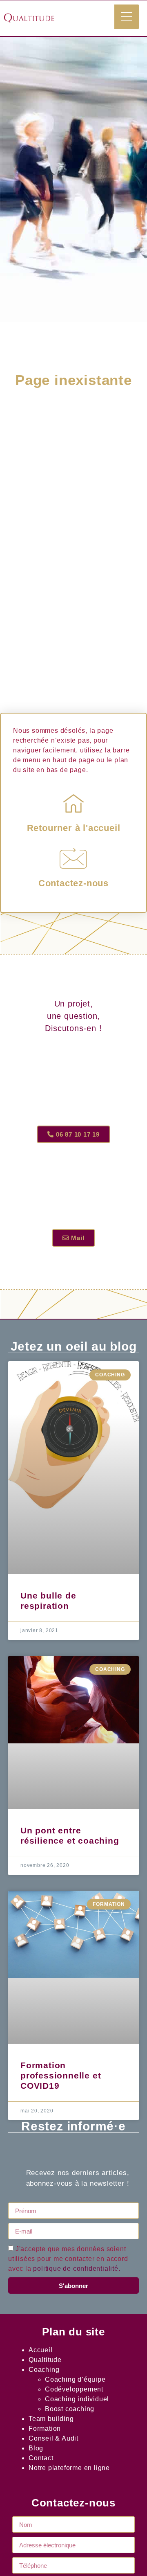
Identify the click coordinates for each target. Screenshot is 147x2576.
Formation (45, 2429)
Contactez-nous (73, 883)
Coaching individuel (77, 2399)
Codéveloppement (74, 2389)
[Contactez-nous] (73, 858)
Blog (36, 2448)
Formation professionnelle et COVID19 (61, 2075)
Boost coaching (70, 2409)
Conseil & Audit (53, 2438)
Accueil (41, 2350)
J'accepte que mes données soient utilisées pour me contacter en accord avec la (68, 2259)
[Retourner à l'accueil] (73, 803)
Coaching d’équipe (75, 2379)
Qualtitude (45, 2360)
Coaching (44, 2370)
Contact (41, 2458)
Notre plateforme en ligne (69, 2468)
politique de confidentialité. (77, 2269)
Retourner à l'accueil (74, 828)
